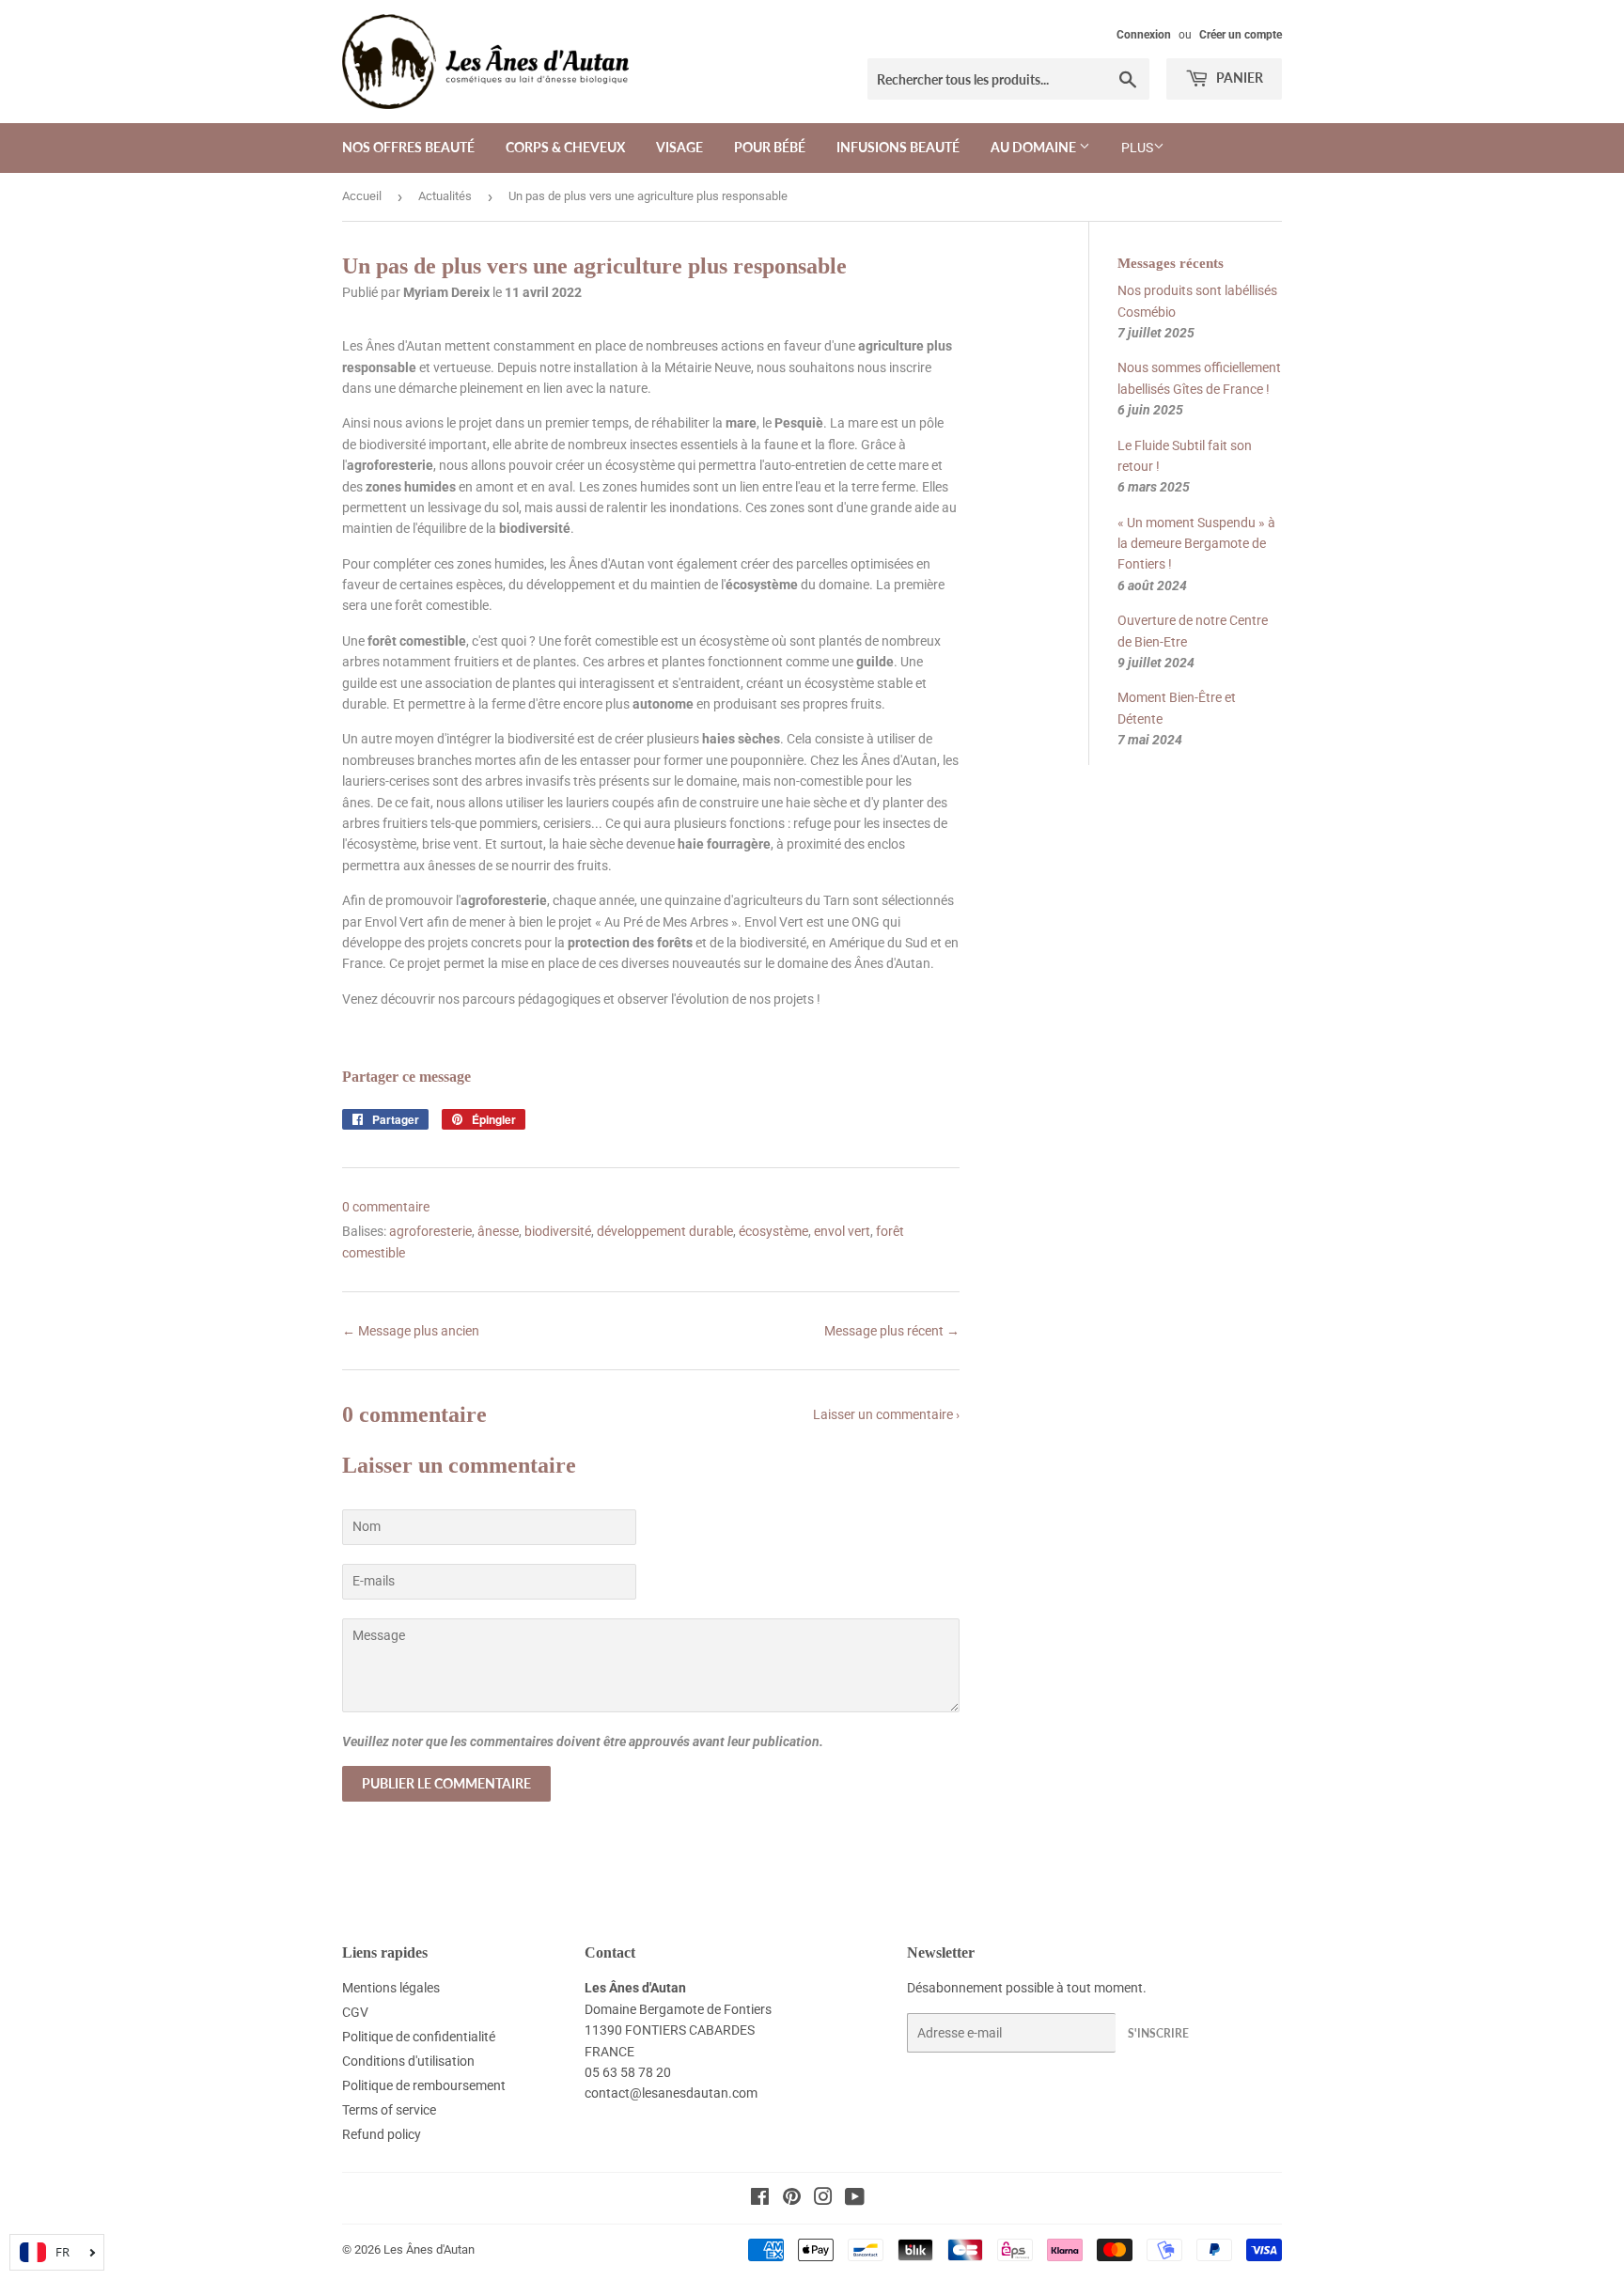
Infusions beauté (898, 147)
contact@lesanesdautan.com (671, 2093)
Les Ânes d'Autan (429, 2249)
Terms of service (389, 2110)
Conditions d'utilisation (408, 2061)
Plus (1137, 148)
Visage (679, 147)
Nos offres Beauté (408, 147)
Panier (1238, 78)
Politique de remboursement (424, 2085)
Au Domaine (1035, 147)
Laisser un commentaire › (886, 1414)
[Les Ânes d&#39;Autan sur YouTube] (855, 2199)
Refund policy (382, 2134)
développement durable (665, 1231)
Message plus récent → (892, 1331)
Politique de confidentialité (419, 2037)
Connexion (1144, 35)
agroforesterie (430, 1231)
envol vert (842, 1231)
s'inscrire (1158, 2033)
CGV (355, 2012)
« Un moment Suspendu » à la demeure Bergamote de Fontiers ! (1196, 544)
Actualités (445, 196)
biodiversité (558, 1231)
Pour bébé (770, 147)
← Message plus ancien (411, 1331)
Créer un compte (1241, 35)
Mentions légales (391, 1988)
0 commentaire (386, 1207)
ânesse (498, 1231)
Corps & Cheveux (565, 147)
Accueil (362, 196)
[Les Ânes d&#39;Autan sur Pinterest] (792, 2199)
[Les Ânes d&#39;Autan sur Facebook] (760, 2199)
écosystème (773, 1231)
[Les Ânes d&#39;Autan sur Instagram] (823, 2199)
